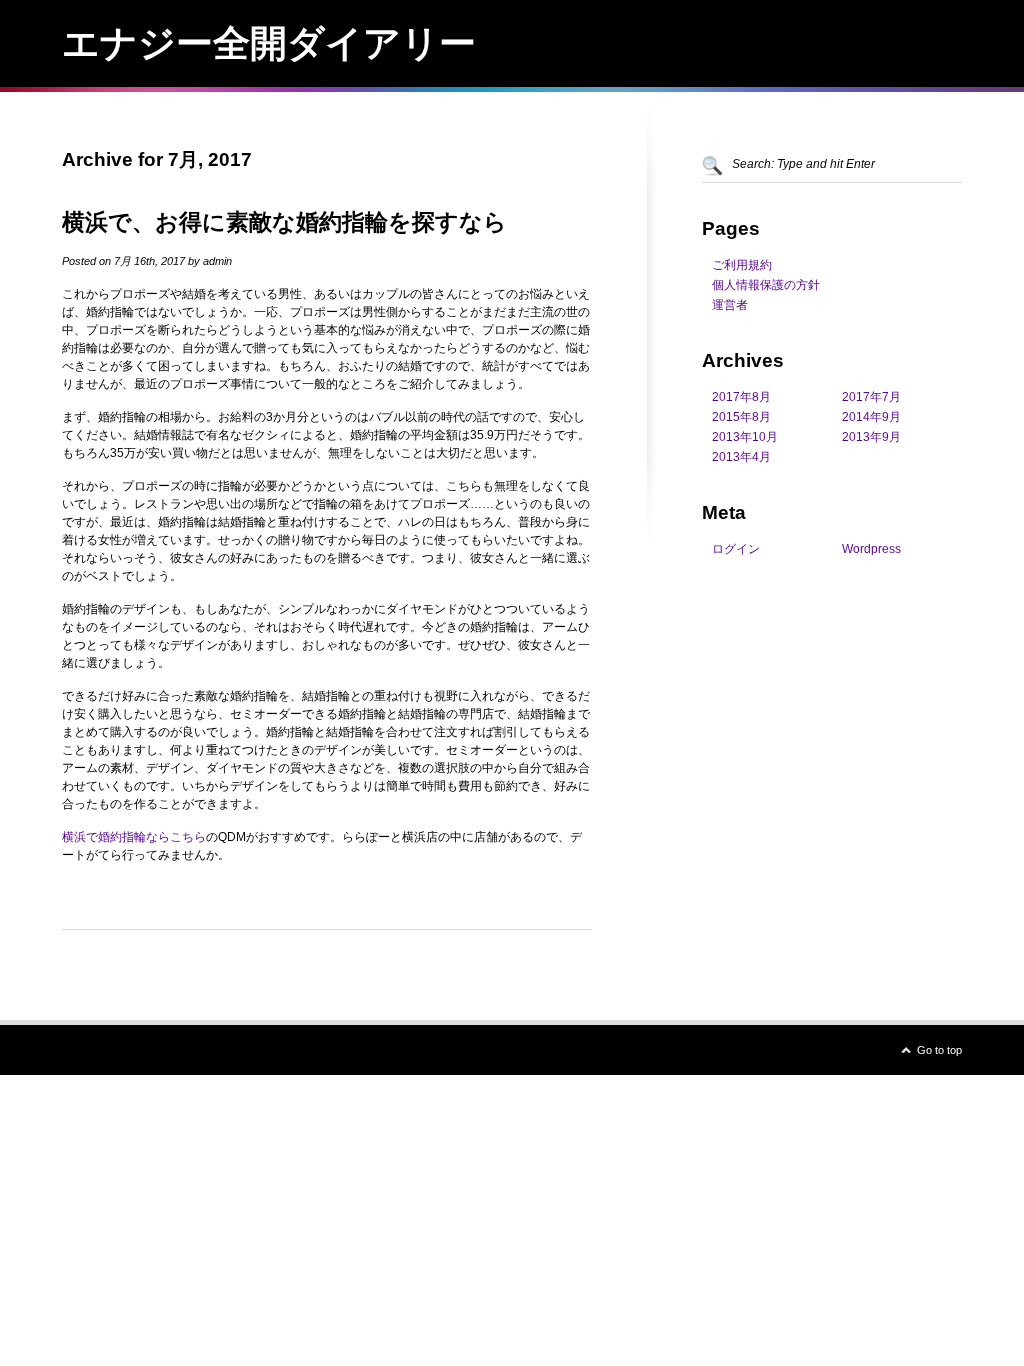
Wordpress (871, 549)
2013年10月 (745, 437)
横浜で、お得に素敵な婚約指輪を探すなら (284, 222)
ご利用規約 (742, 265)
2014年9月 (871, 417)
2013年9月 (871, 437)
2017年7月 (871, 397)
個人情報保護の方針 (766, 285)
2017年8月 (741, 397)
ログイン (736, 549)
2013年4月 (741, 457)
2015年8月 (741, 417)
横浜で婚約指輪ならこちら (134, 837)
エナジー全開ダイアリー (269, 43)
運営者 (730, 305)
